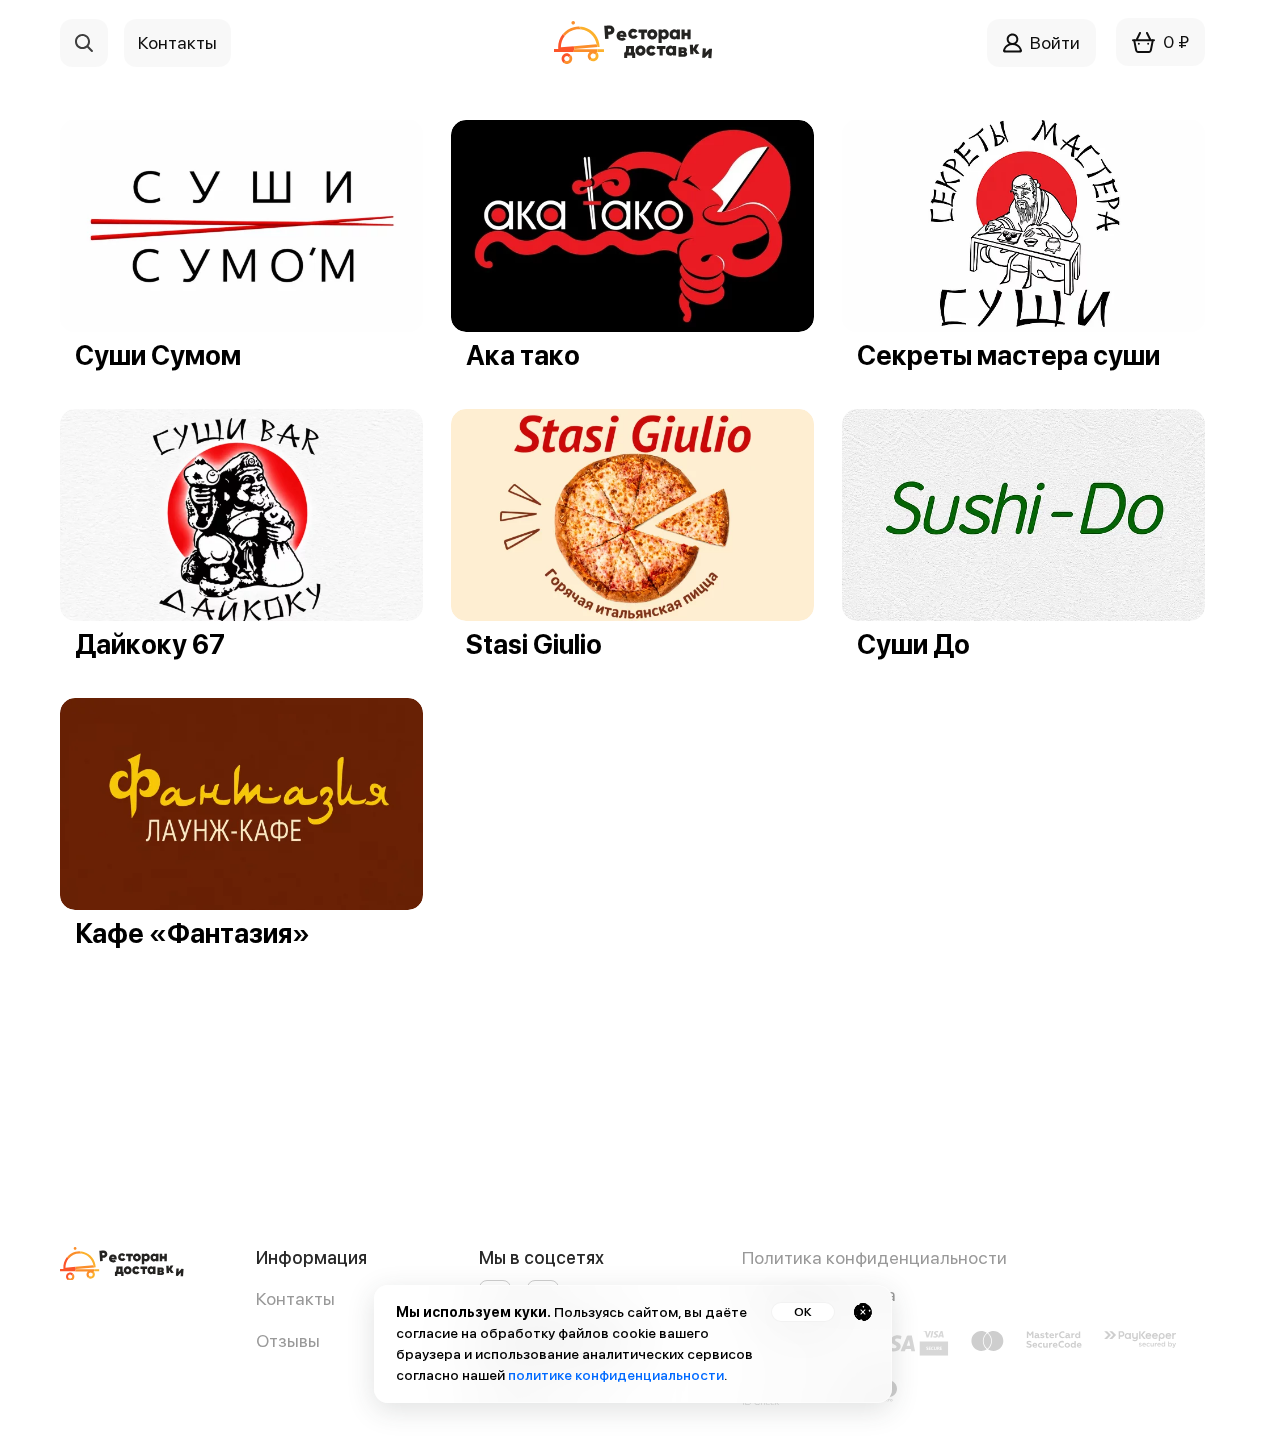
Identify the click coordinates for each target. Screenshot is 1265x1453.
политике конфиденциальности (616, 1375)
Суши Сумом (158, 355)
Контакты (295, 1298)
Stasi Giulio (534, 644)
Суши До (913, 644)
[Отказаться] (863, 1312)
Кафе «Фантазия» (192, 933)
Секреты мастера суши (1008, 355)
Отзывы (288, 1340)
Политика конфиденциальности (874, 1257)
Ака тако (523, 355)
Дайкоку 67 (150, 644)
